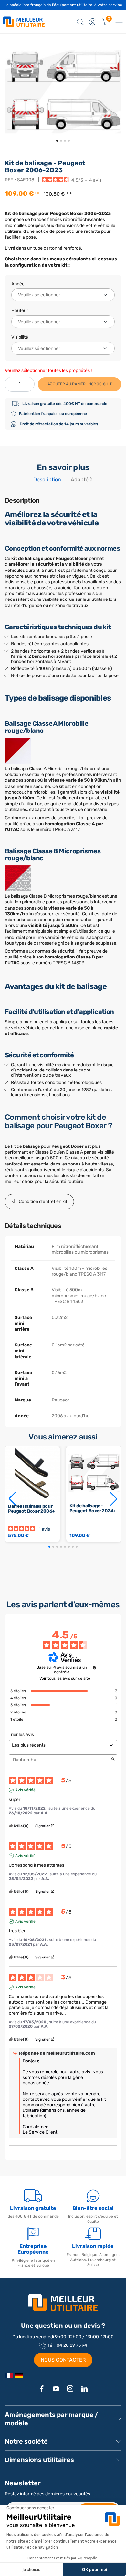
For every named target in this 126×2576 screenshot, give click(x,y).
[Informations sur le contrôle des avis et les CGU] (94, 1668)
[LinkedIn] (84, 2389)
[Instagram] (70, 2389)
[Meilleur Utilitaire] (9, 2375)
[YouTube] (56, 2389)
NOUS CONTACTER (63, 2360)
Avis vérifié (25, 1790)
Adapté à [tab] (82, 480)
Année (18, 284)
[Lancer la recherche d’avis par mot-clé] (113, 1760)
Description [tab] (47, 480)
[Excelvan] (19, 2375)
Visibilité (20, 337)
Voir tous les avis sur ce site (65, 1678)
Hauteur (20, 311)
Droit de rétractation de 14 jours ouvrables (59, 424)
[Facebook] (42, 2389)
